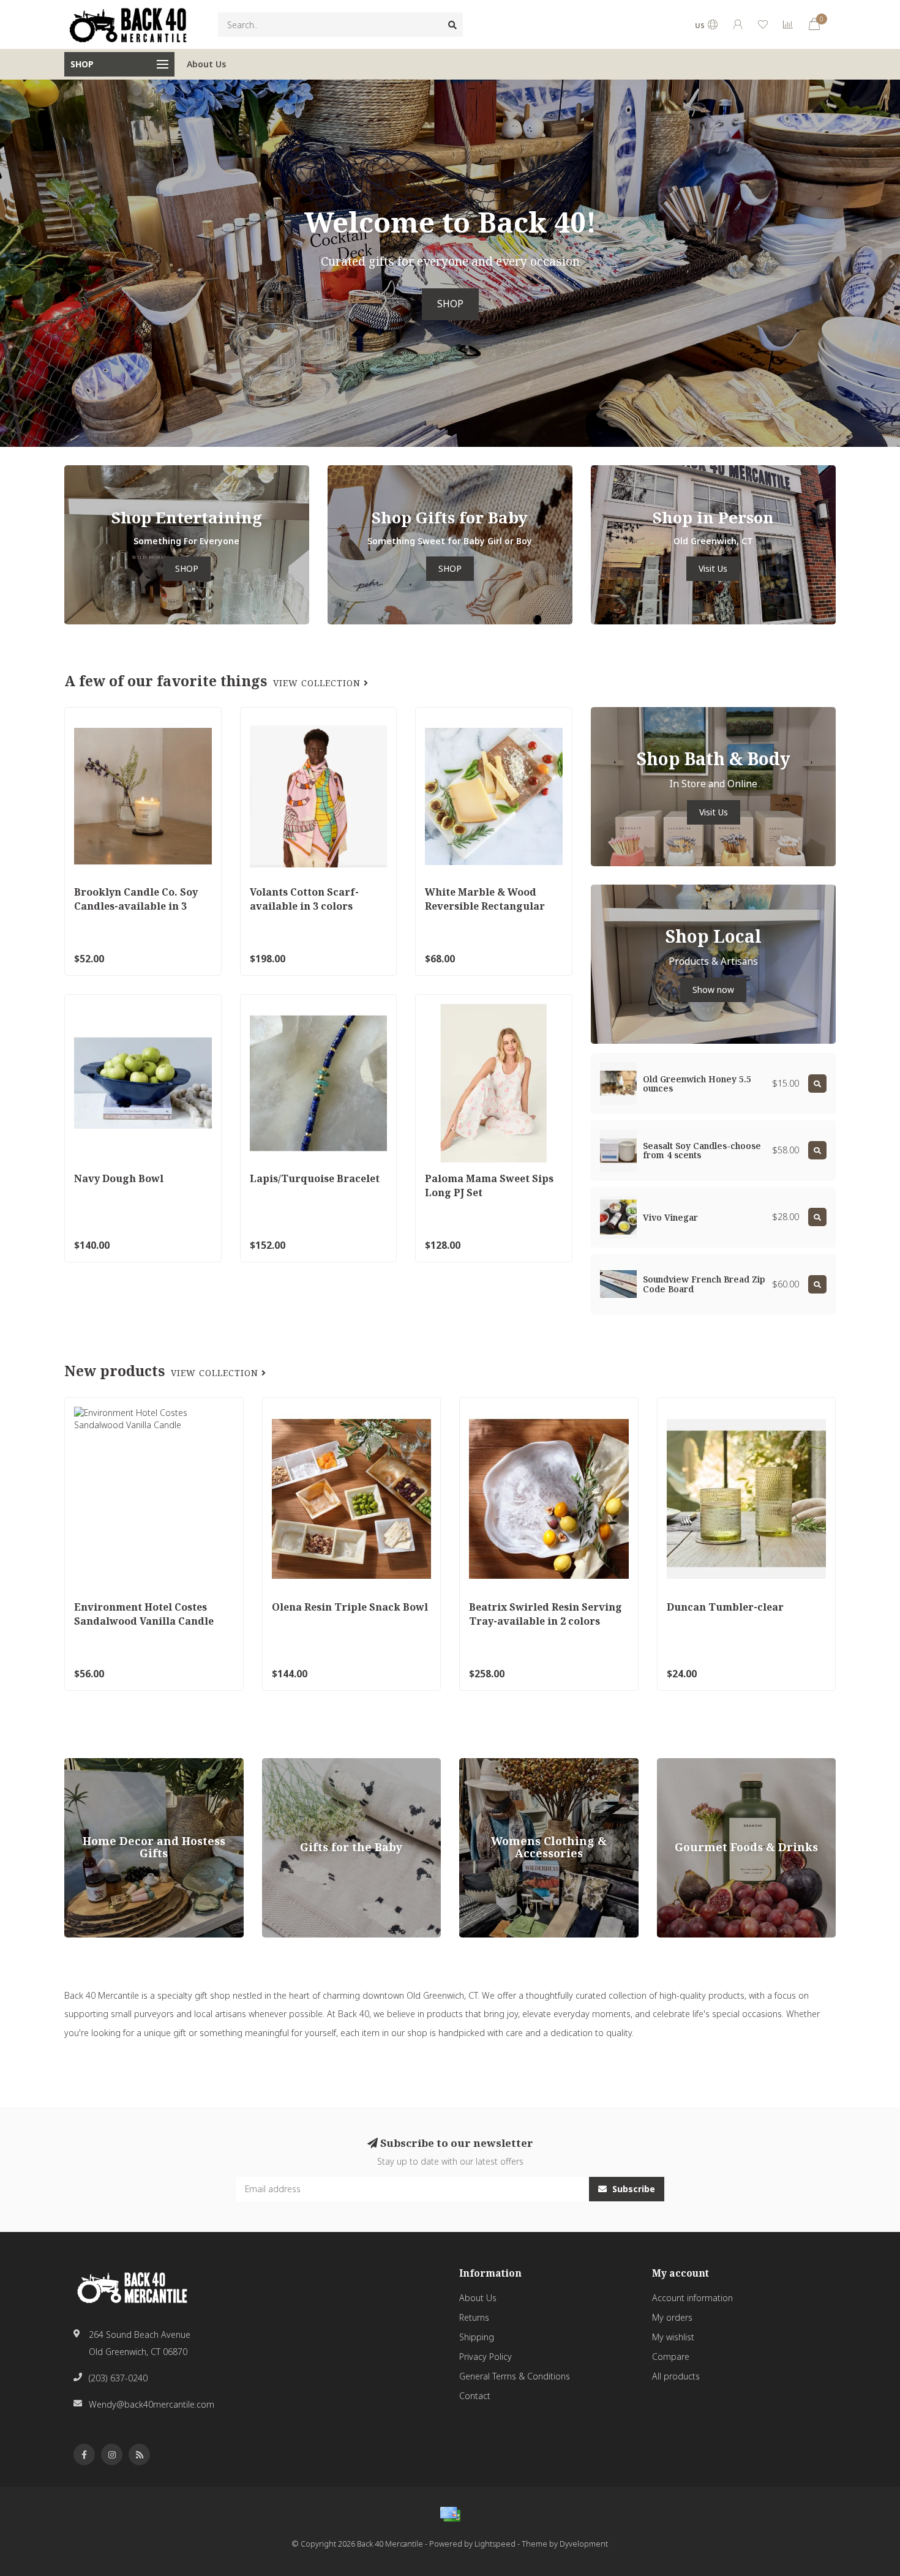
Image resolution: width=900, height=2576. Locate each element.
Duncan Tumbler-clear (725, 1607)
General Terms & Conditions (515, 2376)
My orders (672, 2317)
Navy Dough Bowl (119, 1178)
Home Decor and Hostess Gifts (126, 1764)
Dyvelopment (584, 2544)
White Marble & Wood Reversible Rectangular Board (485, 906)
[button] (9, 263)
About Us (206, 64)
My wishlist (673, 2337)
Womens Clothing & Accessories (524, 1764)
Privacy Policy (486, 2357)
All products (676, 2376)
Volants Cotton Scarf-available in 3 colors (304, 899)
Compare (671, 2357)
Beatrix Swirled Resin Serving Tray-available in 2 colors (546, 1614)
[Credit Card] (450, 2514)
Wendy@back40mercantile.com (152, 2404)
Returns (474, 2317)
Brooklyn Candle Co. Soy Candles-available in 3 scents (136, 906)
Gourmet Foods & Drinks (706, 1764)
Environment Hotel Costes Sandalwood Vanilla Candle (144, 1614)
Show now (713, 990)
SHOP (450, 304)
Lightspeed (495, 2544)
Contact (475, 2396)
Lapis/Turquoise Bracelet (315, 1178)
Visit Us (713, 568)
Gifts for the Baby (297, 1764)
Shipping (477, 2337)
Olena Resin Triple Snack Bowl (350, 1607)
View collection (318, 683)
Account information (692, 2298)
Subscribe (632, 2189)
